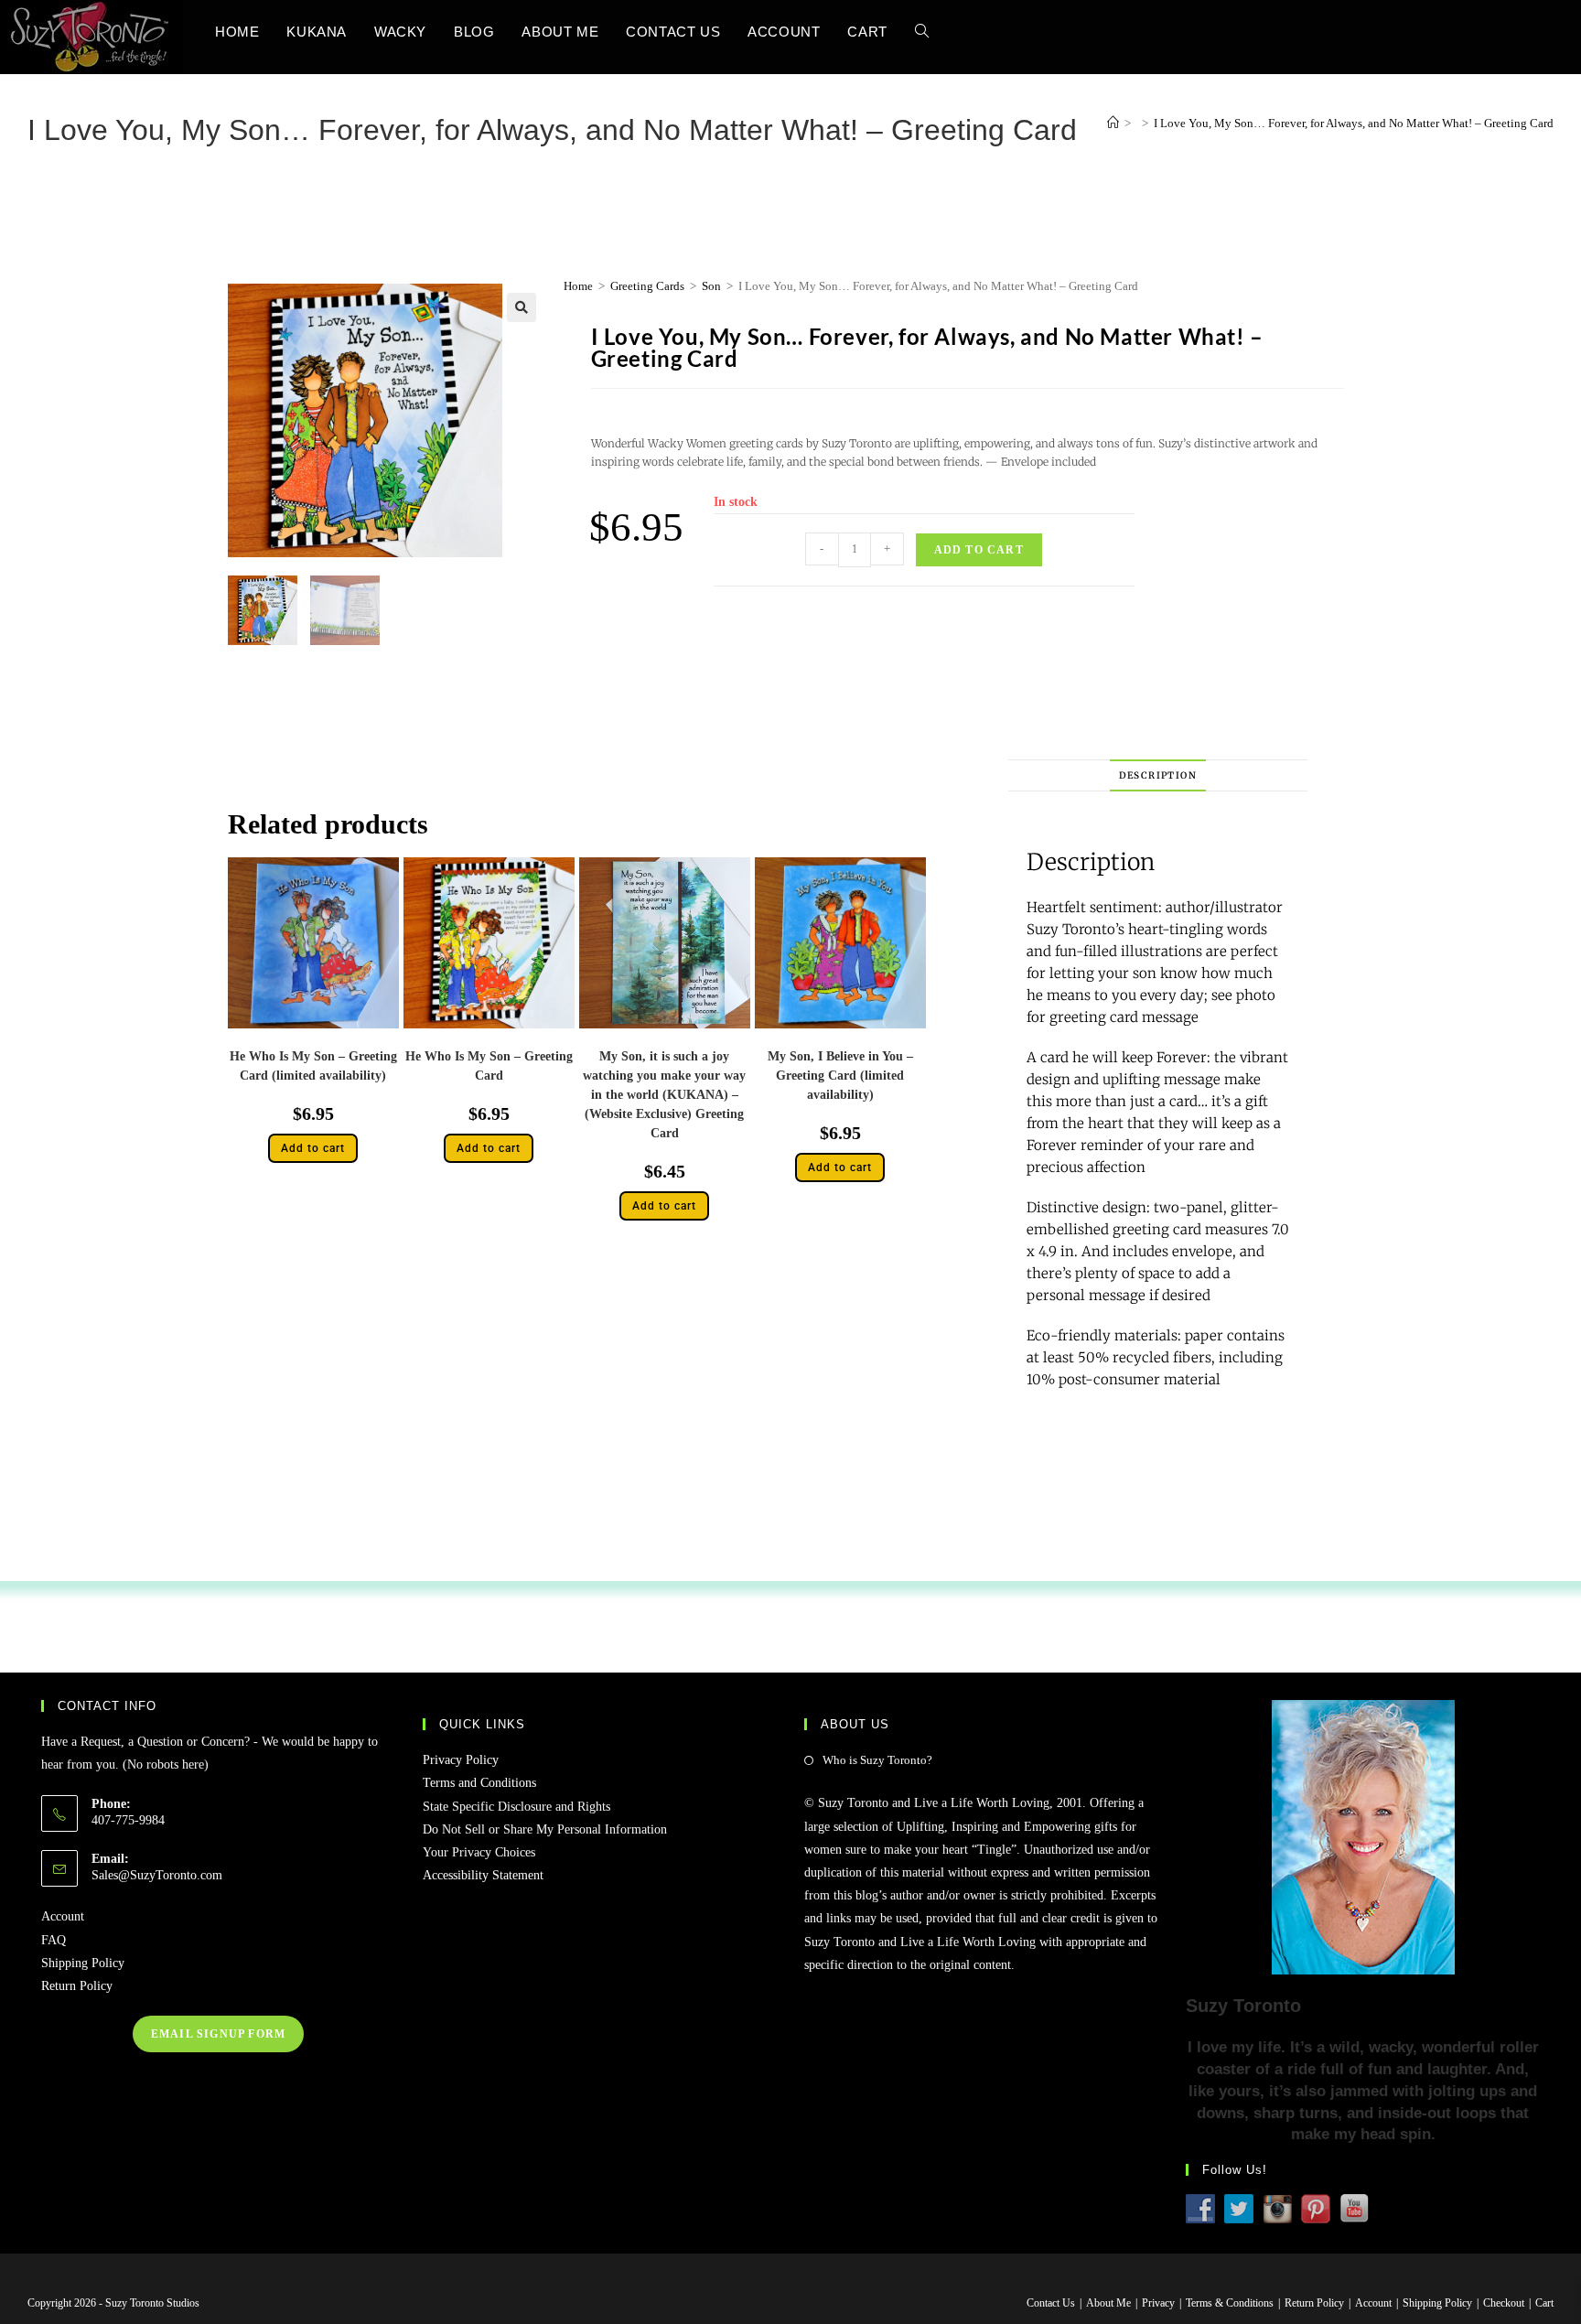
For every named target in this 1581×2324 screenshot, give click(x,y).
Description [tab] (1158, 775)
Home (578, 286)
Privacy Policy (461, 1760)
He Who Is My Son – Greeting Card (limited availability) (313, 1066)
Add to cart (979, 550)
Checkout (1504, 2303)
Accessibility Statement (483, 1875)
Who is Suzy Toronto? (877, 1760)
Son (711, 286)
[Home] (1113, 123)
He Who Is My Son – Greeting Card (489, 1066)
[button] (522, 307)
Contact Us (1051, 2303)
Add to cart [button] (313, 1148)
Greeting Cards (647, 286)
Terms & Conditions (1230, 2303)
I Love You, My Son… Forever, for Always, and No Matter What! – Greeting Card (1354, 123)
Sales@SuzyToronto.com (157, 1875)
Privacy (1158, 2303)
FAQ (54, 1940)
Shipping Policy (83, 1963)
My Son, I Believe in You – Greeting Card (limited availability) (840, 1076)
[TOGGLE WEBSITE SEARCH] (922, 32)
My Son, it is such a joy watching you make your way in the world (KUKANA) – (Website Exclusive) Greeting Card (664, 1095)
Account (63, 1916)
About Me (1108, 2303)
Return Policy (77, 1986)
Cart (1544, 2303)
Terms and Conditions (479, 1783)
